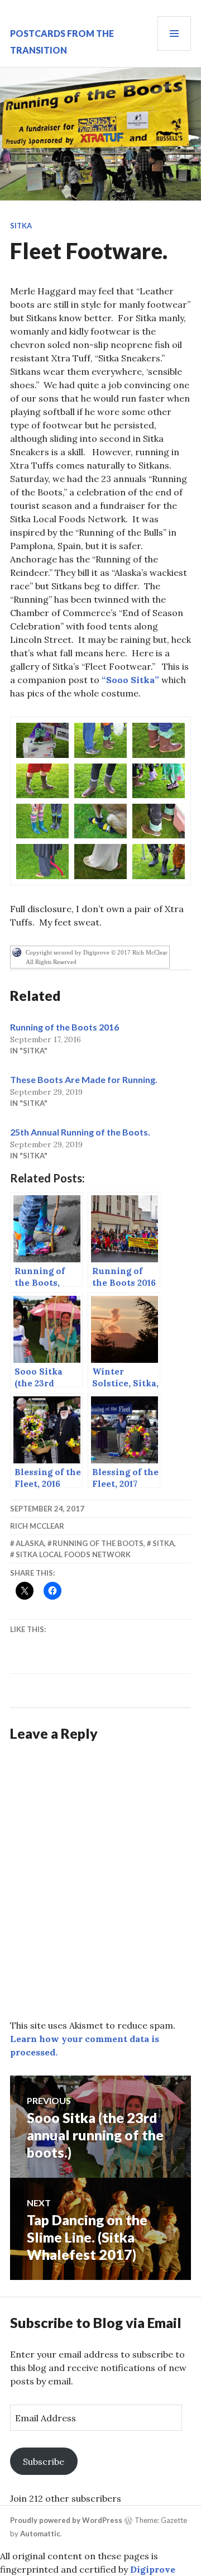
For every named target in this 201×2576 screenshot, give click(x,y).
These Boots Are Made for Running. (84, 1079)
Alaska (30, 1543)
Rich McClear (37, 1526)
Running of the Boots (98, 1543)
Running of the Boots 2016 (64, 1027)
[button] (42, 740)
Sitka (21, 226)
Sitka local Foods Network (73, 1554)
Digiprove (153, 2569)
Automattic (40, 2534)
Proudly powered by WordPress (66, 2520)
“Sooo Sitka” (130, 680)
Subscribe (44, 2461)
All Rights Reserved (51, 962)
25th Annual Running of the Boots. (80, 1132)
